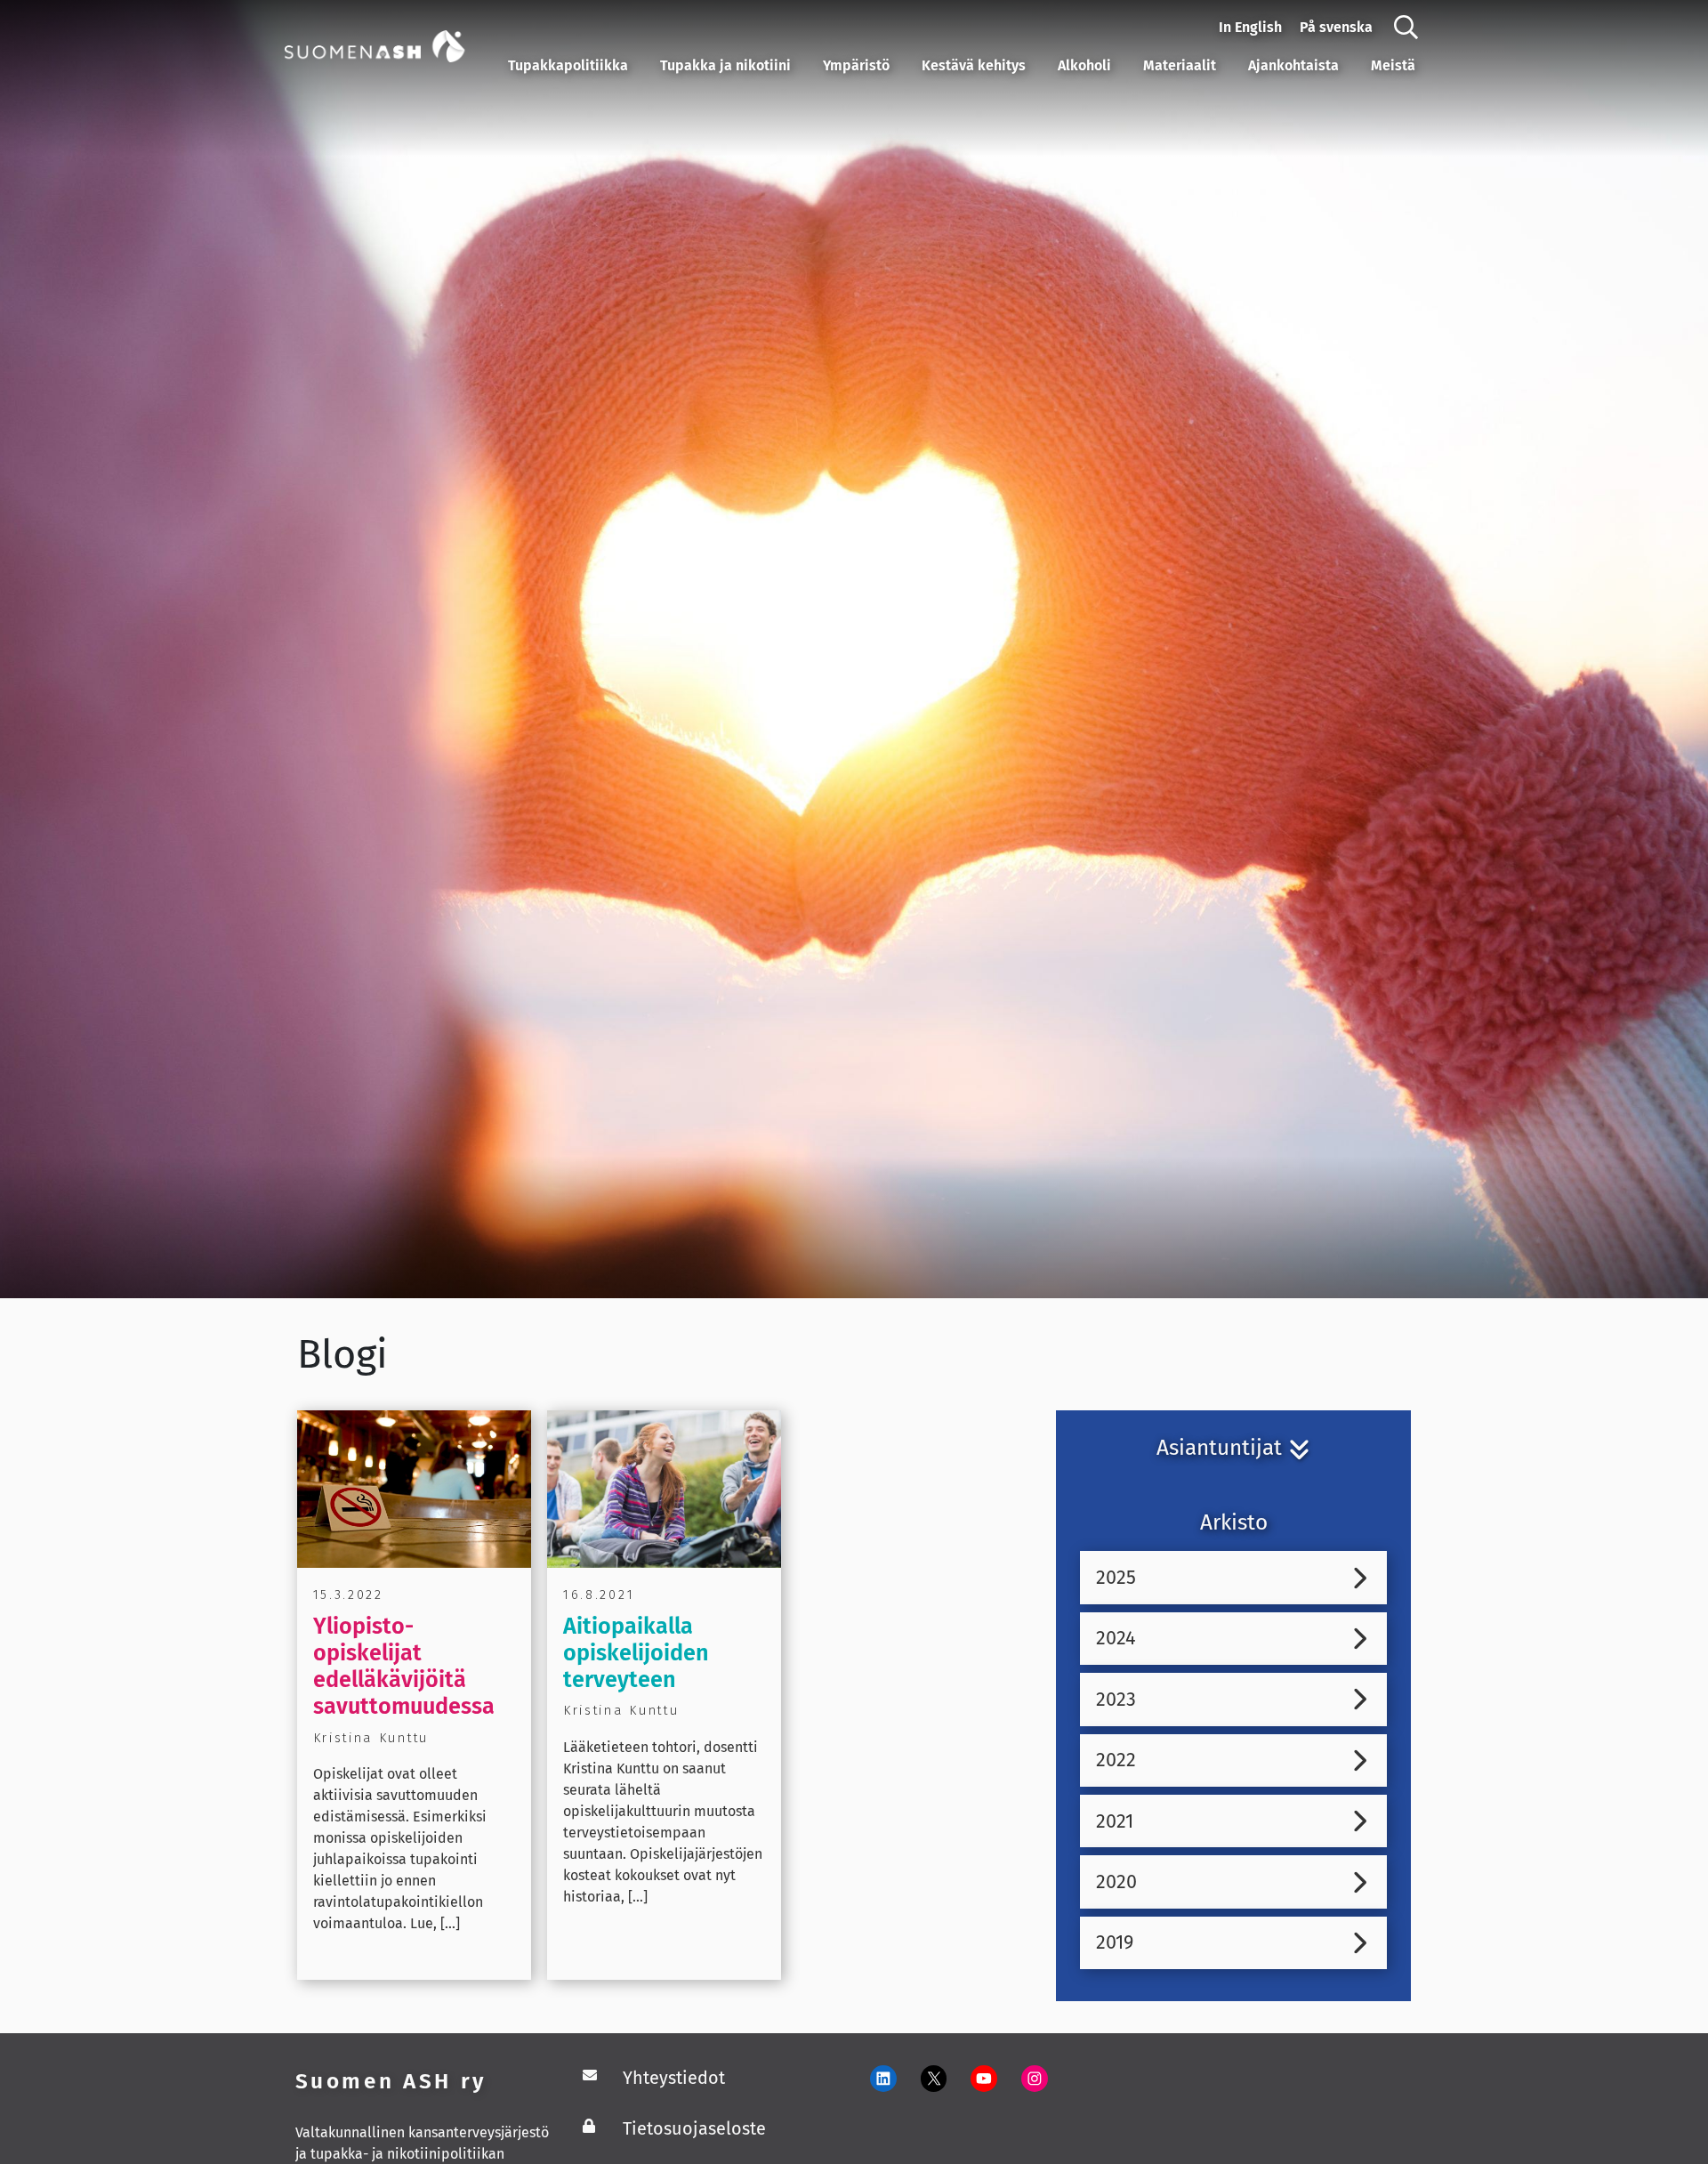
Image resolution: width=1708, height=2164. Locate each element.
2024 (1116, 1638)
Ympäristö (856, 65)
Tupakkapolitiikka (568, 65)
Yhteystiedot (674, 2078)
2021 (1115, 1821)
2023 (1116, 1700)
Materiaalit (1180, 65)
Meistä (1393, 65)
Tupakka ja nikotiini (725, 65)
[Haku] (1406, 28)
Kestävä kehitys (974, 65)
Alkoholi (1084, 65)
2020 (1116, 1882)
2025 (1116, 1578)
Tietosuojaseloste (694, 2128)
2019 (1115, 1942)
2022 (1116, 1760)
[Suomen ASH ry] (392, 44)
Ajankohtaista (1293, 65)
